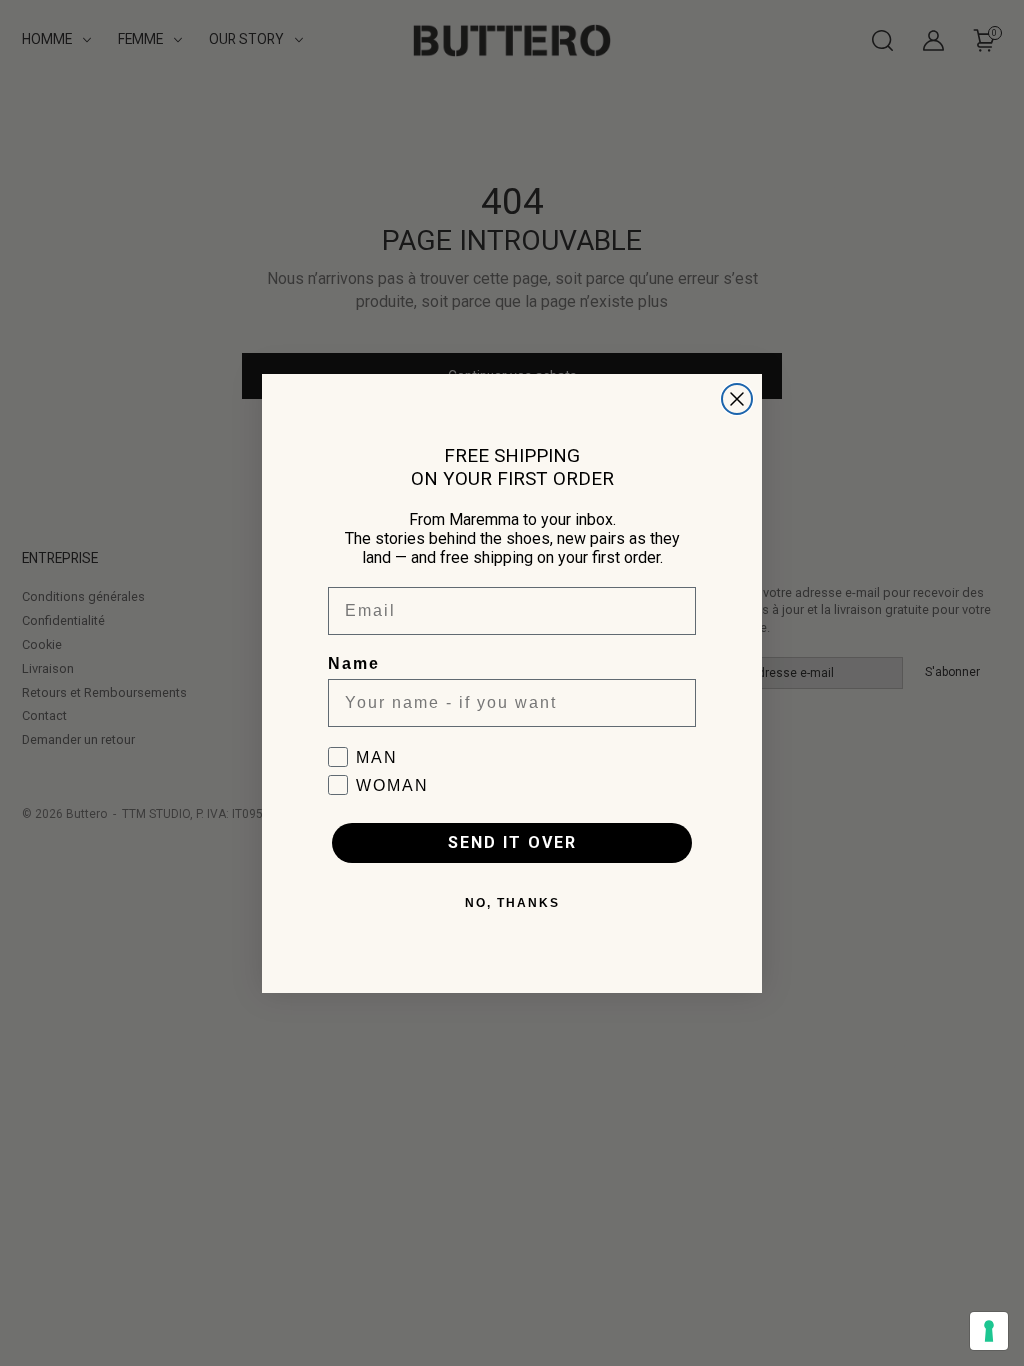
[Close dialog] (737, 399)
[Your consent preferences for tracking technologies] (989, 1331)
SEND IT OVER (512, 842)
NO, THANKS (512, 903)
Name (354, 663)
